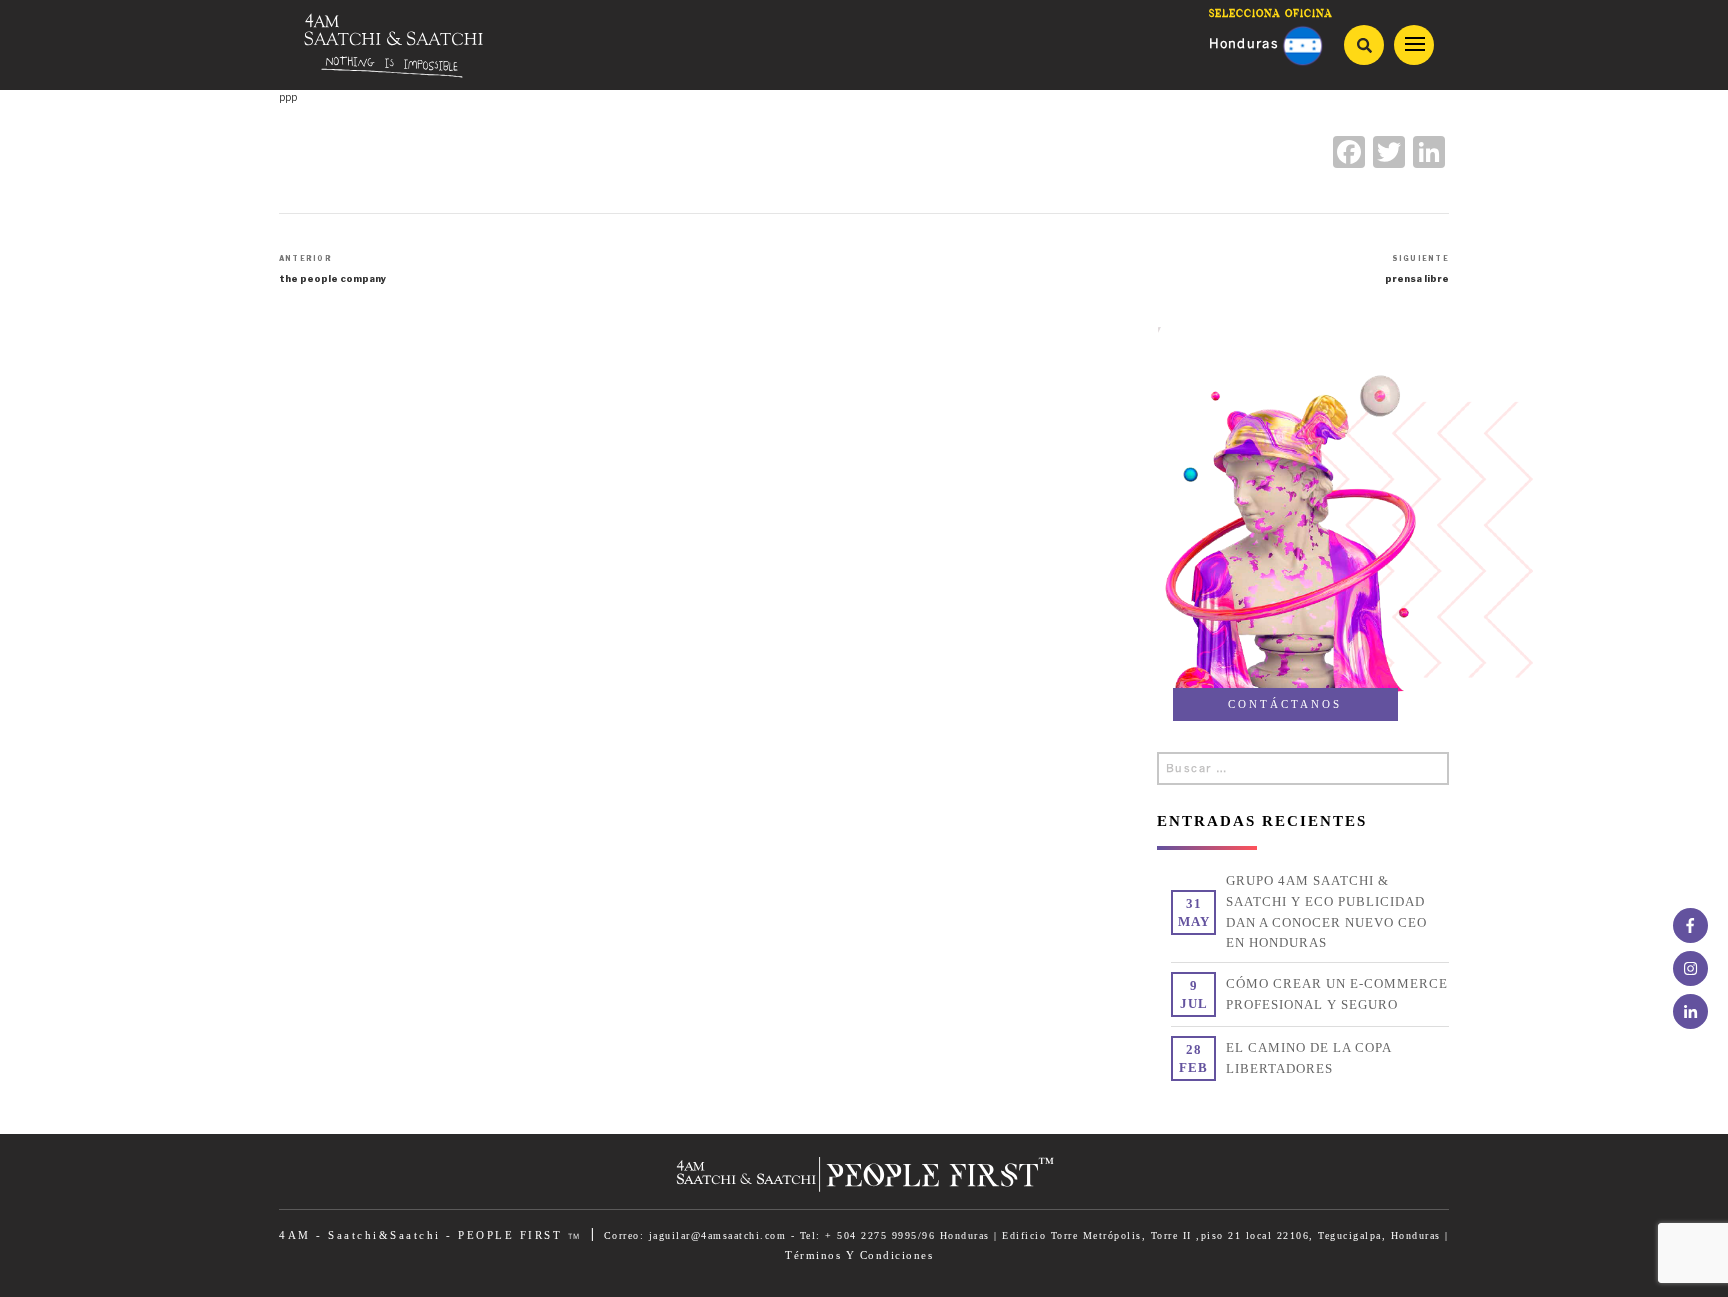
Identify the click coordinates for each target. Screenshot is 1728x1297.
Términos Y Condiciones (859, 1255)
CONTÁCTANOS (1285, 704)
